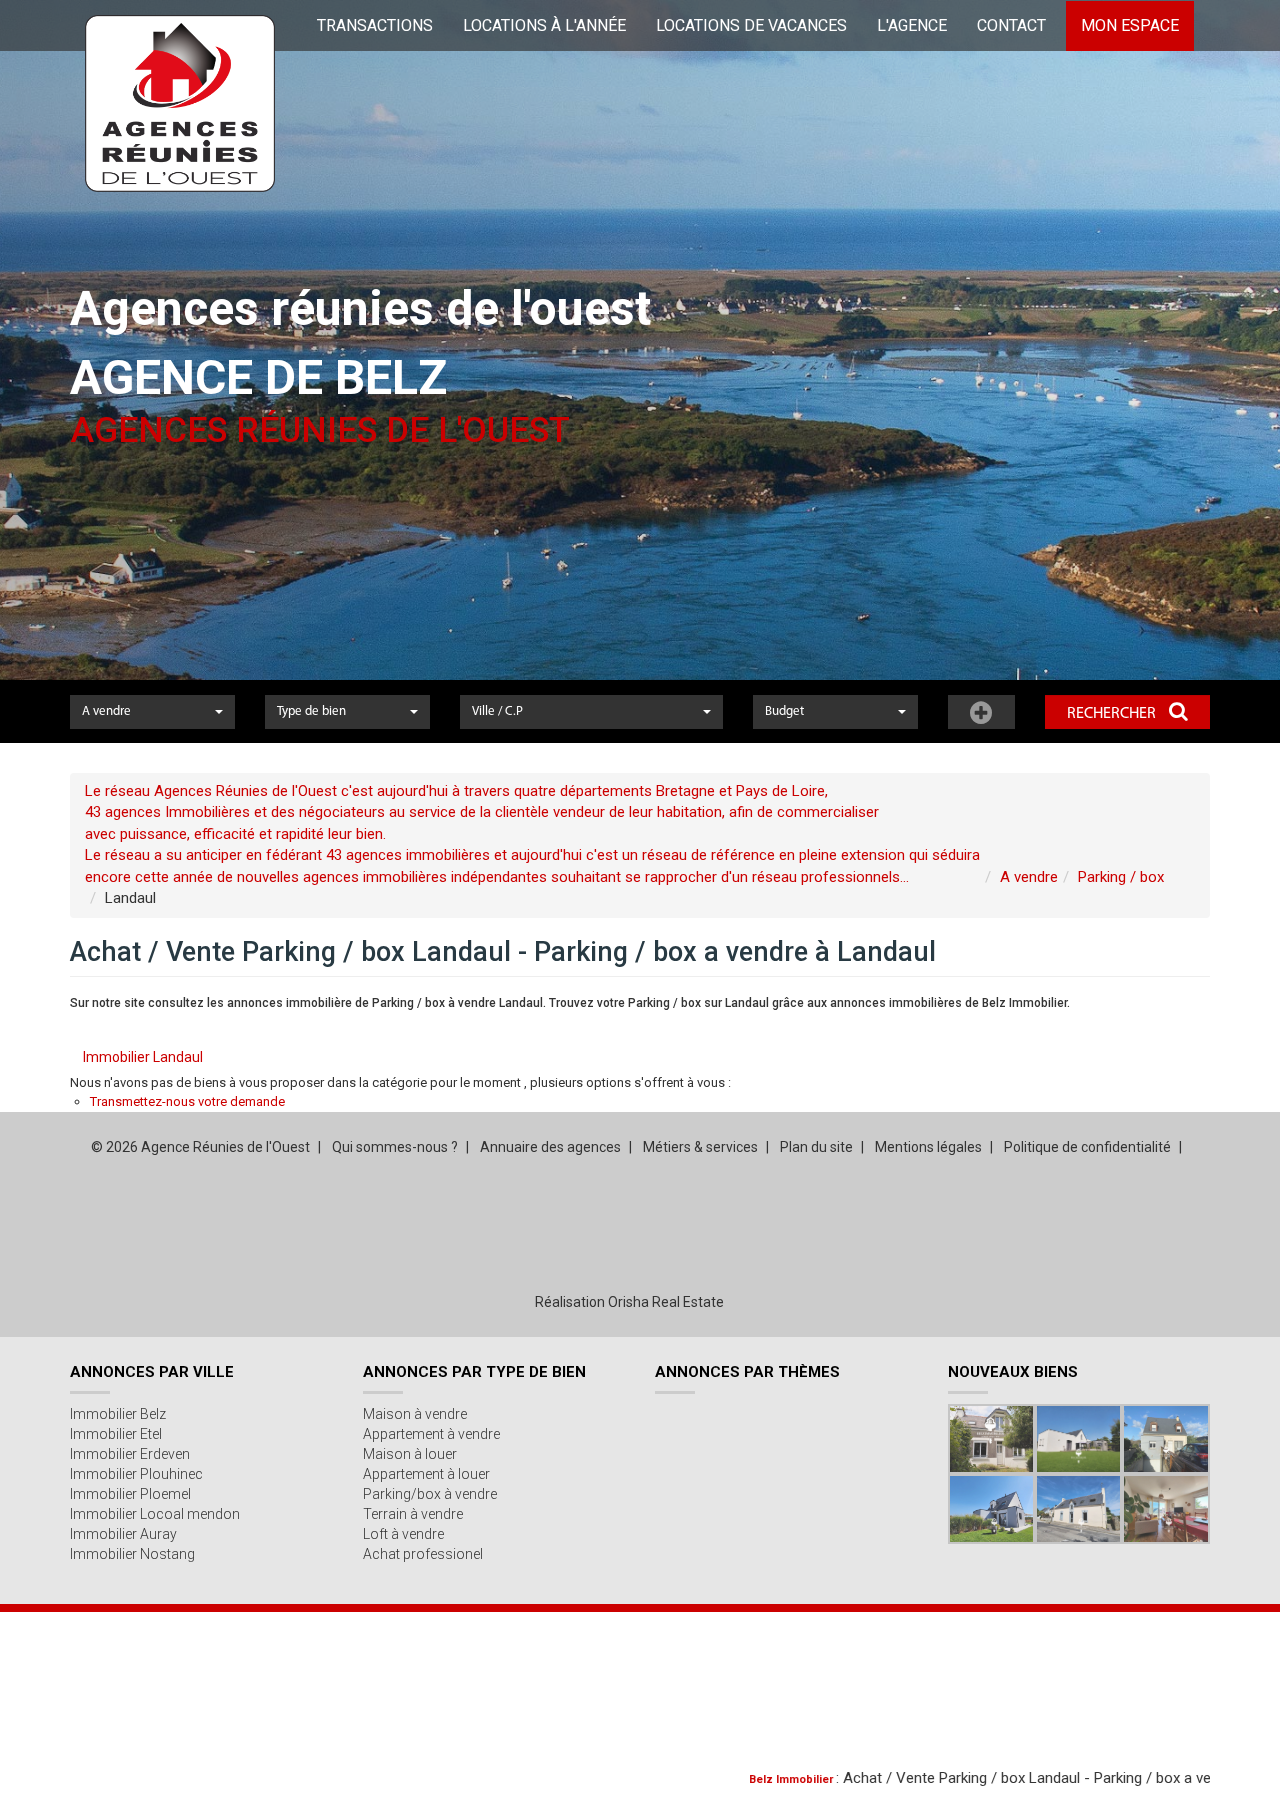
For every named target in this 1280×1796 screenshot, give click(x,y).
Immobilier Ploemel (130, 1494)
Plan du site (816, 1147)
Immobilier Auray (123, 1534)
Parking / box (1121, 877)
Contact (1011, 25)
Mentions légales (928, 1147)
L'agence (912, 25)
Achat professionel (423, 1554)
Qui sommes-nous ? (395, 1147)
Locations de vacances (751, 25)
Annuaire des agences (550, 1147)
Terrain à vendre (413, 1514)
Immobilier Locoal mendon (155, 1514)
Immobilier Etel (116, 1434)
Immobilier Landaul (143, 1057)
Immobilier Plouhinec (136, 1474)
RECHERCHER (1113, 714)
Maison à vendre (415, 1414)
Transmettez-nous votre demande (187, 1101)
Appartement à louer (426, 1474)
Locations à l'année (544, 25)
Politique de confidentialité (1087, 1147)
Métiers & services (700, 1147)
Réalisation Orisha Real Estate (629, 1302)
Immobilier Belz (118, 1414)
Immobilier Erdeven (130, 1454)
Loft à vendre (403, 1534)
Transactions (375, 25)
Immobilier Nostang (132, 1554)
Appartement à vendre (431, 1434)
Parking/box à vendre (430, 1494)
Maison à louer (410, 1454)
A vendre (1029, 877)
